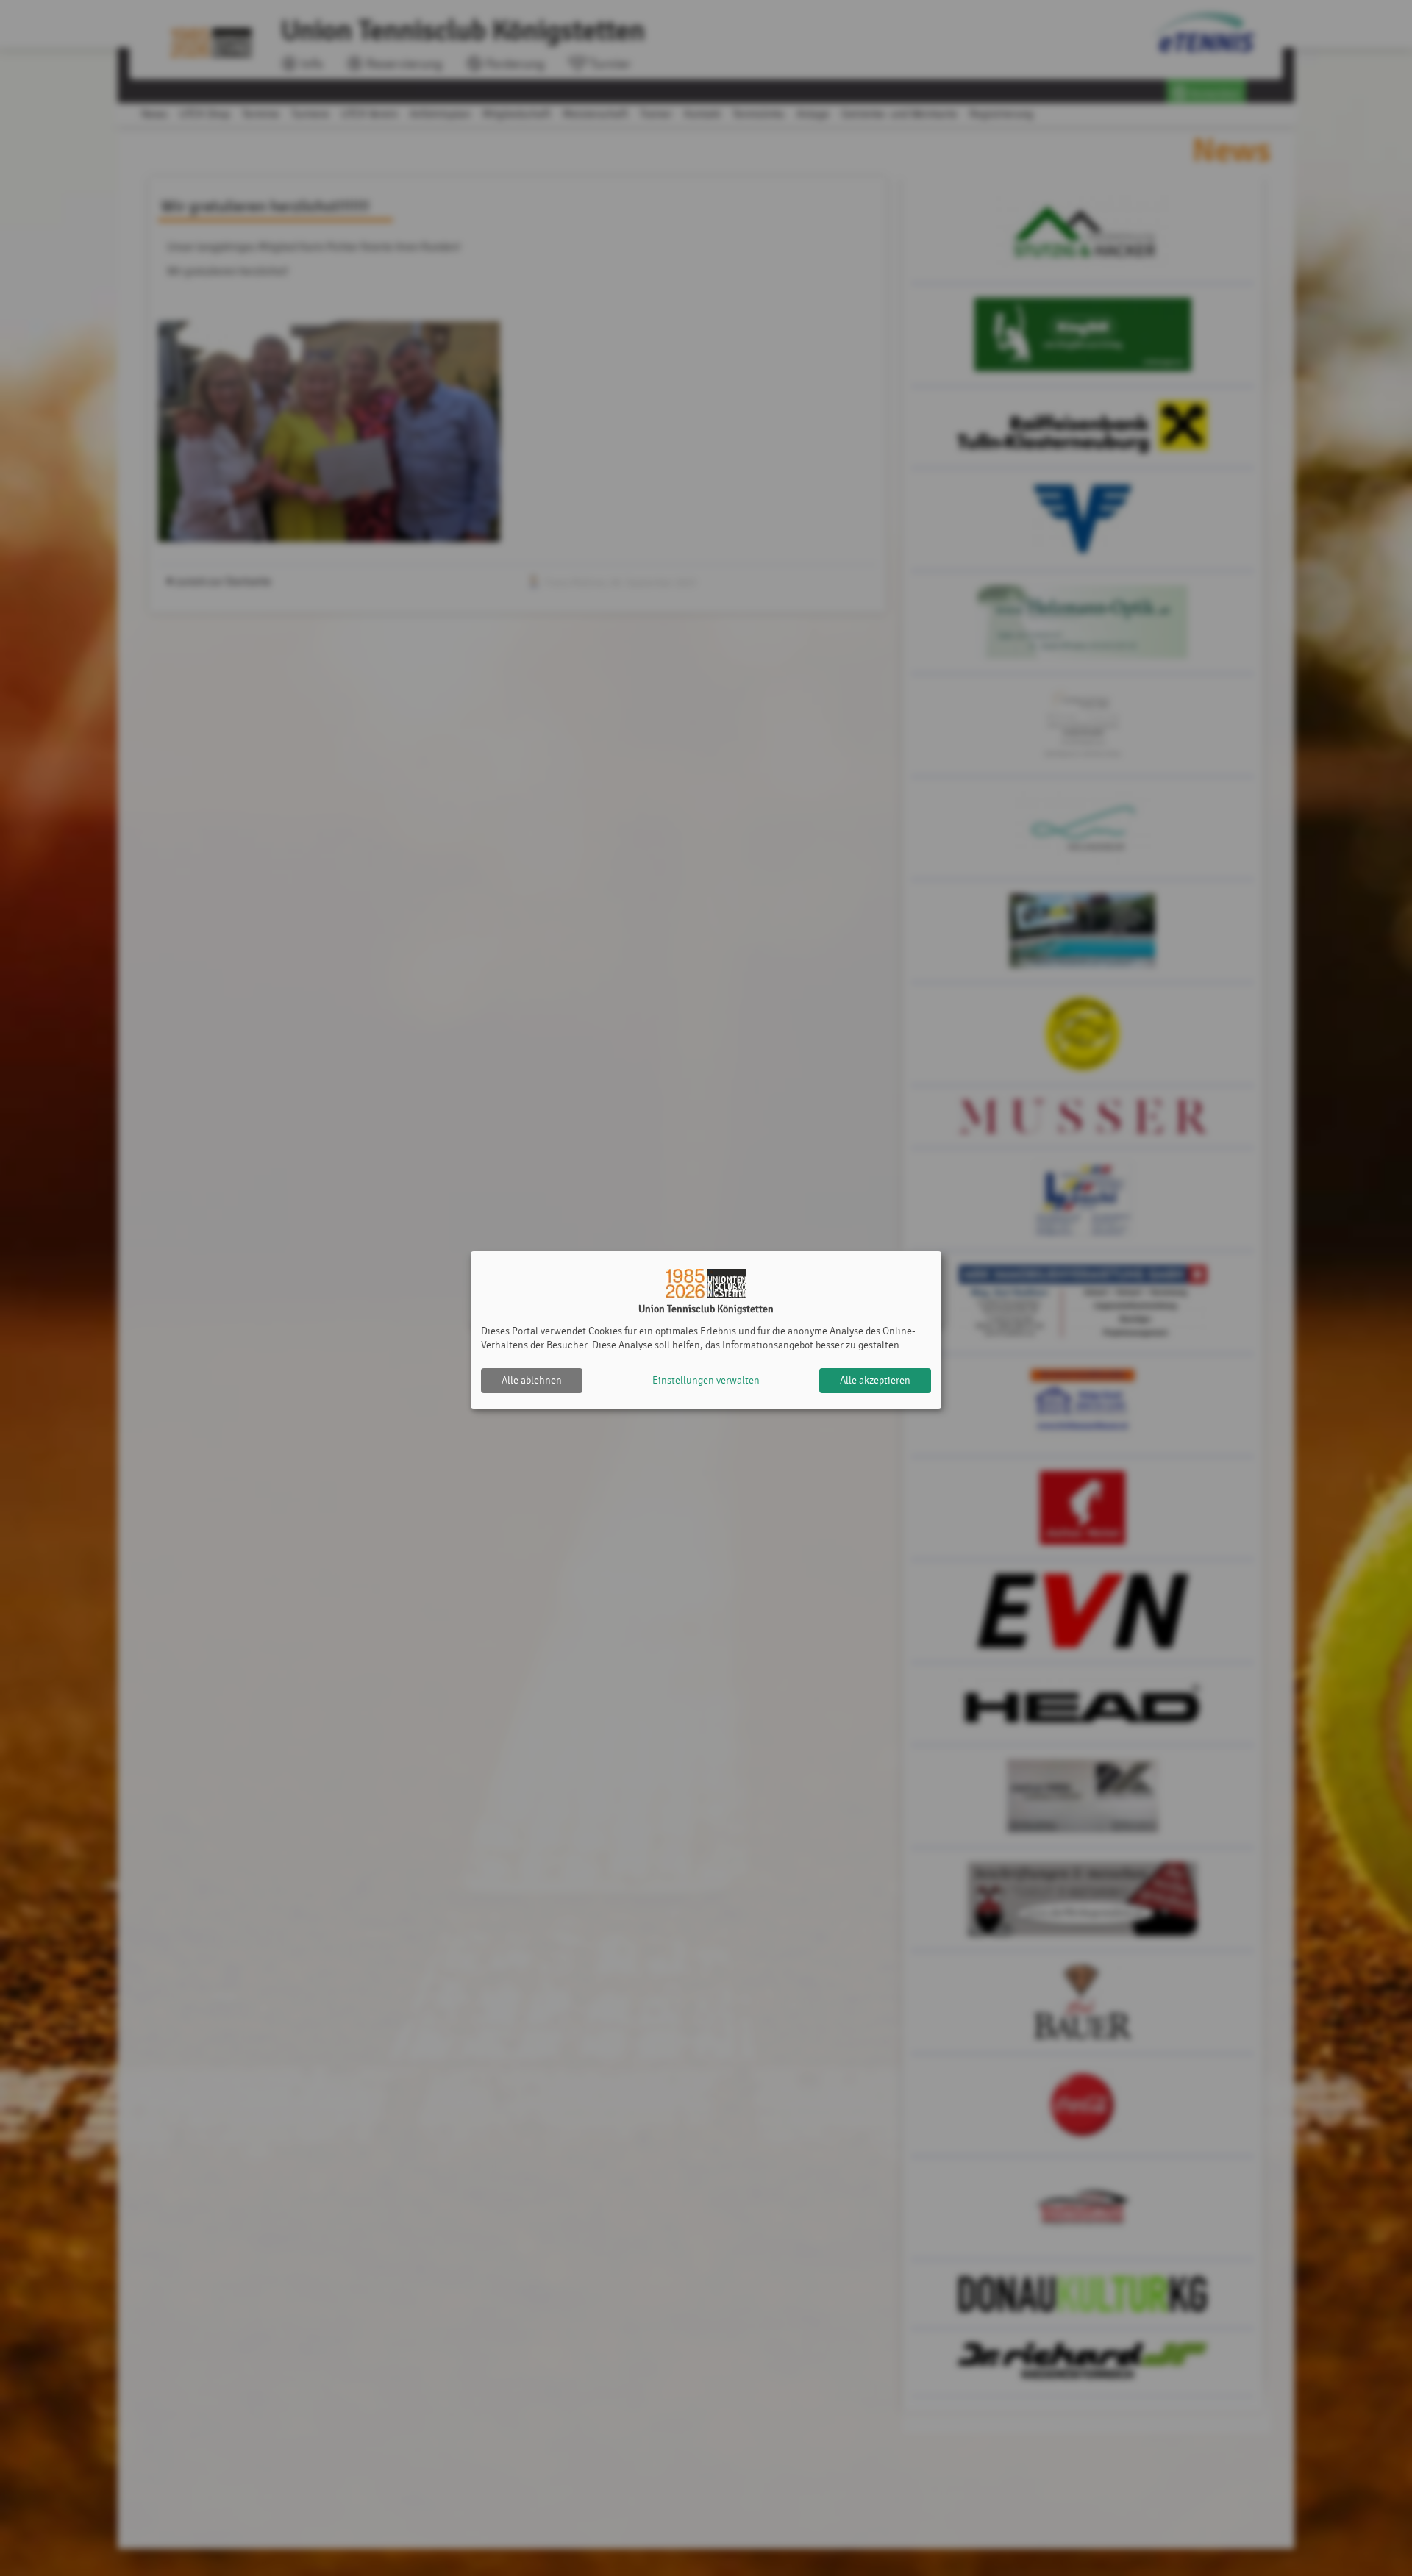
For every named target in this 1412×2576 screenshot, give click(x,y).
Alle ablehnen (532, 1380)
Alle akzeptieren (875, 1380)
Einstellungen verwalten (706, 1380)
